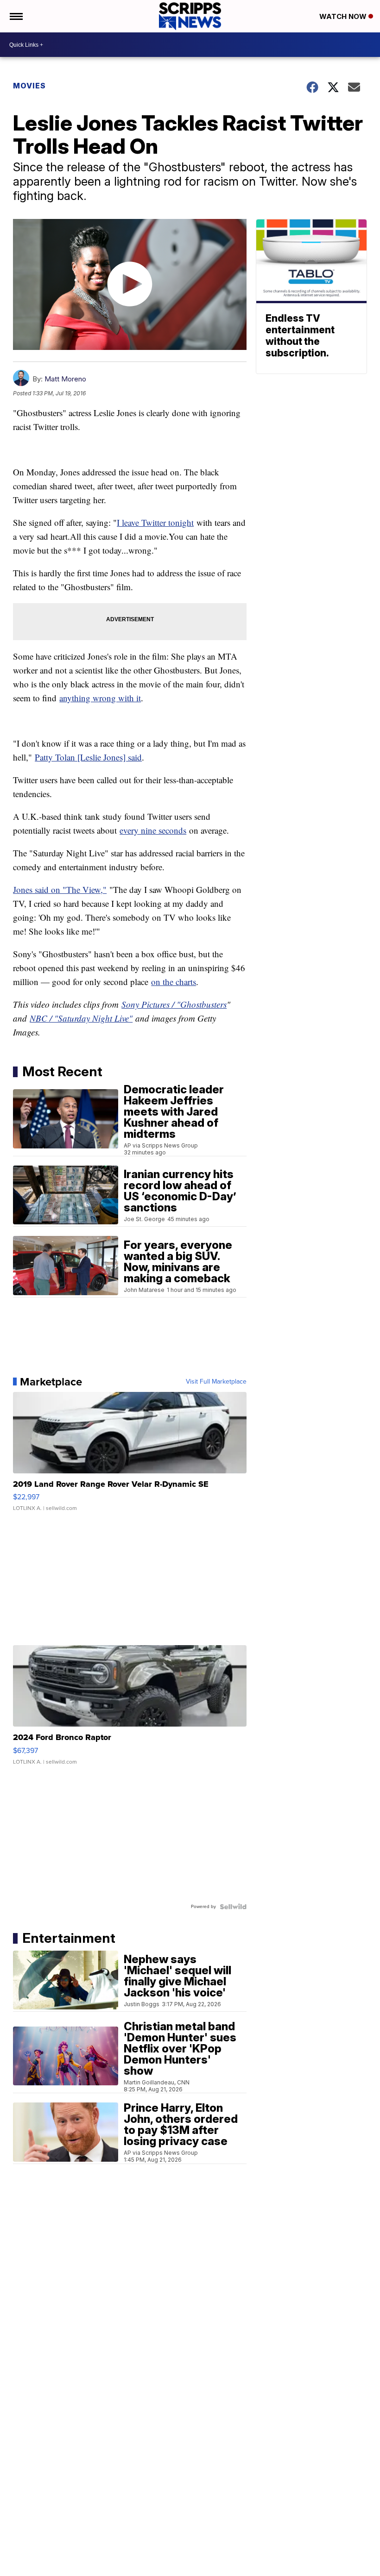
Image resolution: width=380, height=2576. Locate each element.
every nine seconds (153, 830)
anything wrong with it (100, 698)
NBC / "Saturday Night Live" (81, 1018)
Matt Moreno (65, 379)
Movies (29, 86)
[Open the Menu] (16, 16)
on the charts (174, 982)
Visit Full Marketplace (216, 1382)
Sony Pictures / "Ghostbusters (174, 1004)
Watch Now (344, 16)
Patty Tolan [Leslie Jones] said (88, 757)
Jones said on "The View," (60, 889)
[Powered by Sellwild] (233, 1907)
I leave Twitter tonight (155, 522)
